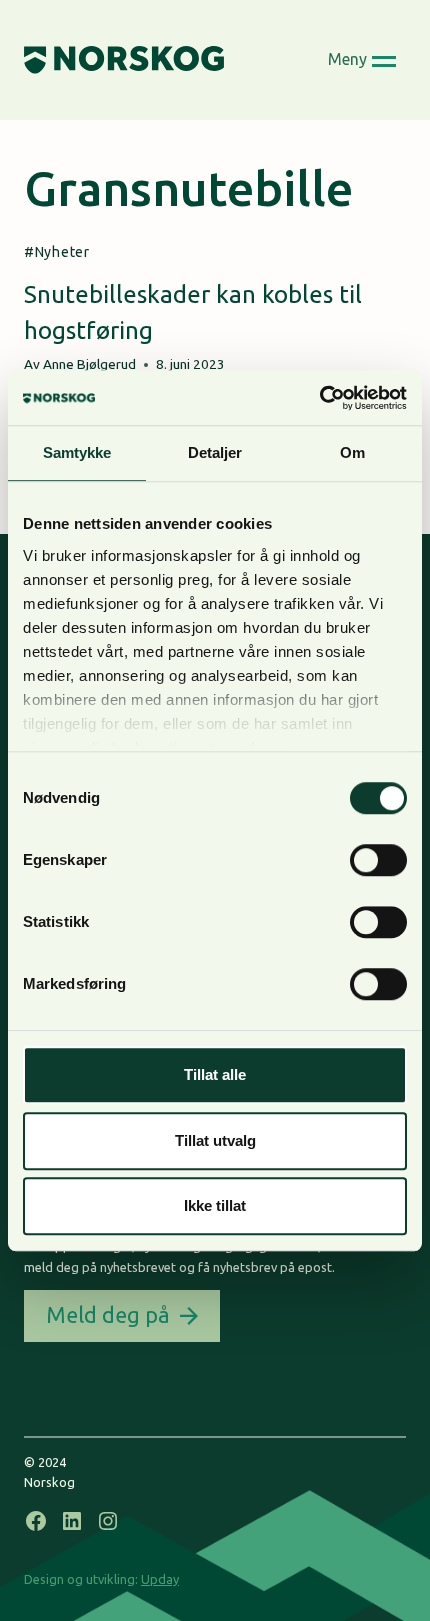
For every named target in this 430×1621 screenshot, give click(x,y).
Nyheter (62, 252)
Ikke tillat (215, 1205)
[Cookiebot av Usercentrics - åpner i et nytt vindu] (319, 398)
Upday (160, 1579)
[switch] (378, 860)
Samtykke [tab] (77, 452)
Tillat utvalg (215, 1140)
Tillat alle (215, 1074)
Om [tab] (352, 452)
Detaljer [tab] (215, 452)
